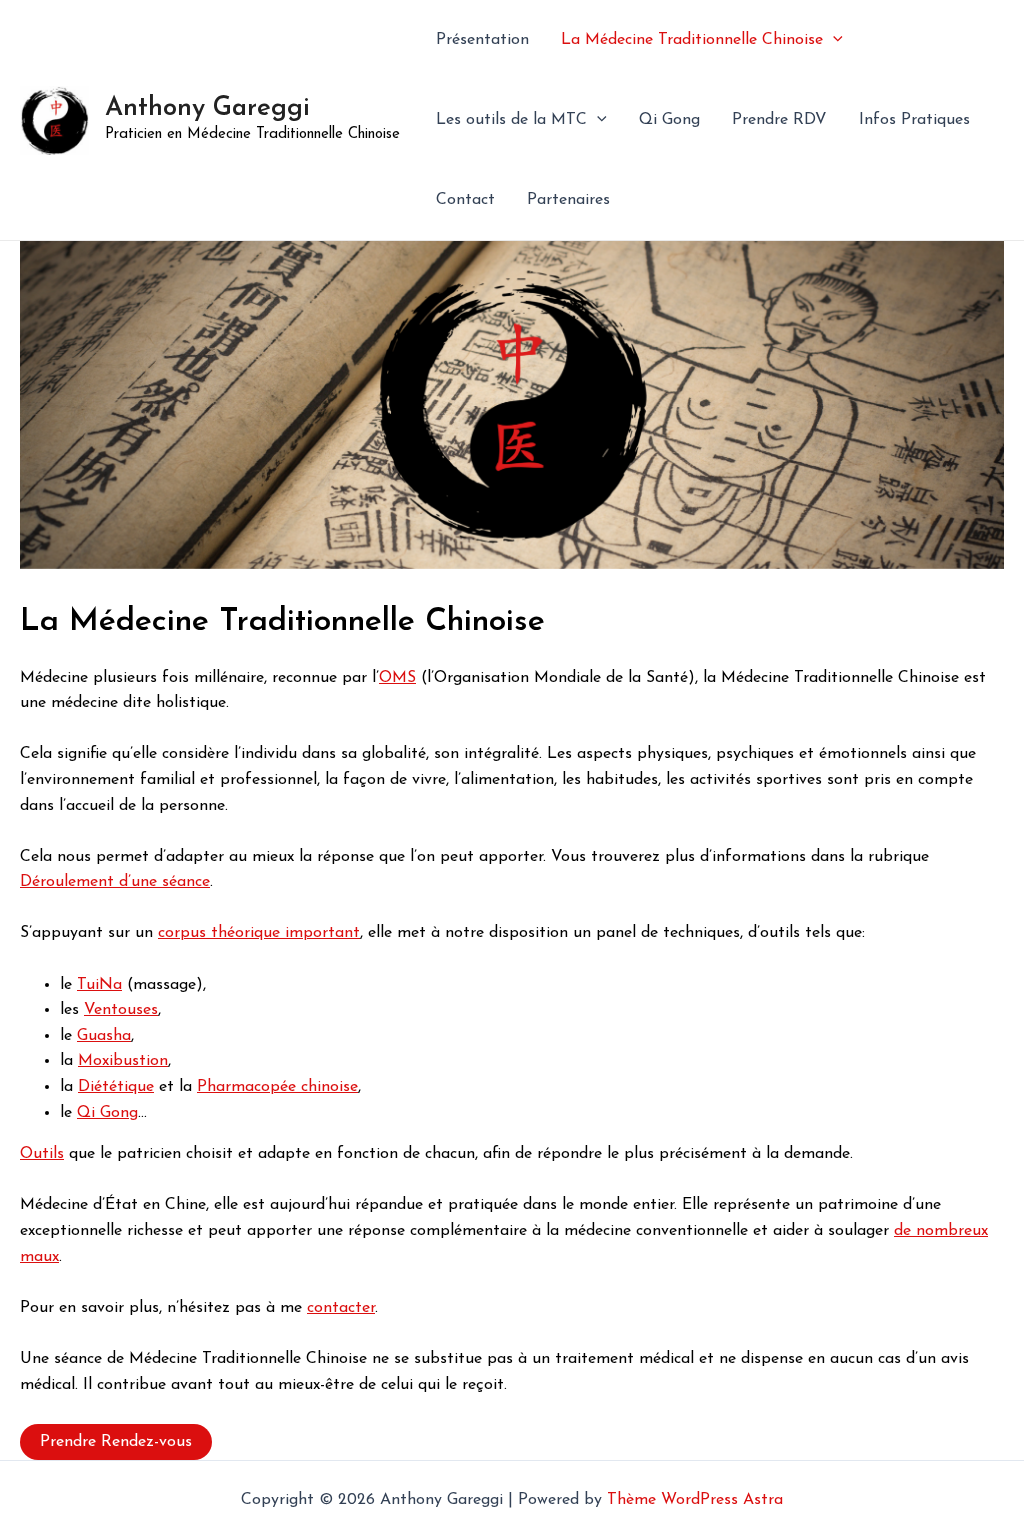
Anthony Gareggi (207, 108)
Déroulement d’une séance (115, 882)
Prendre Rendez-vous (116, 1442)
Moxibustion (123, 1061)
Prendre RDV (779, 120)
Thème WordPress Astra (695, 1500)
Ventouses (121, 1010)
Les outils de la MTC (511, 120)
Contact (465, 200)
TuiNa (99, 985)
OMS (397, 678)
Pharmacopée (249, 1087)
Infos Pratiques (914, 120)
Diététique (116, 1087)
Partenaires (568, 200)
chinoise (329, 1087)
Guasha (104, 1036)
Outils (42, 1154)
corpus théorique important (259, 933)
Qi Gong (669, 120)
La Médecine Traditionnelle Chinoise (692, 40)
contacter (341, 1308)
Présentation (482, 40)
